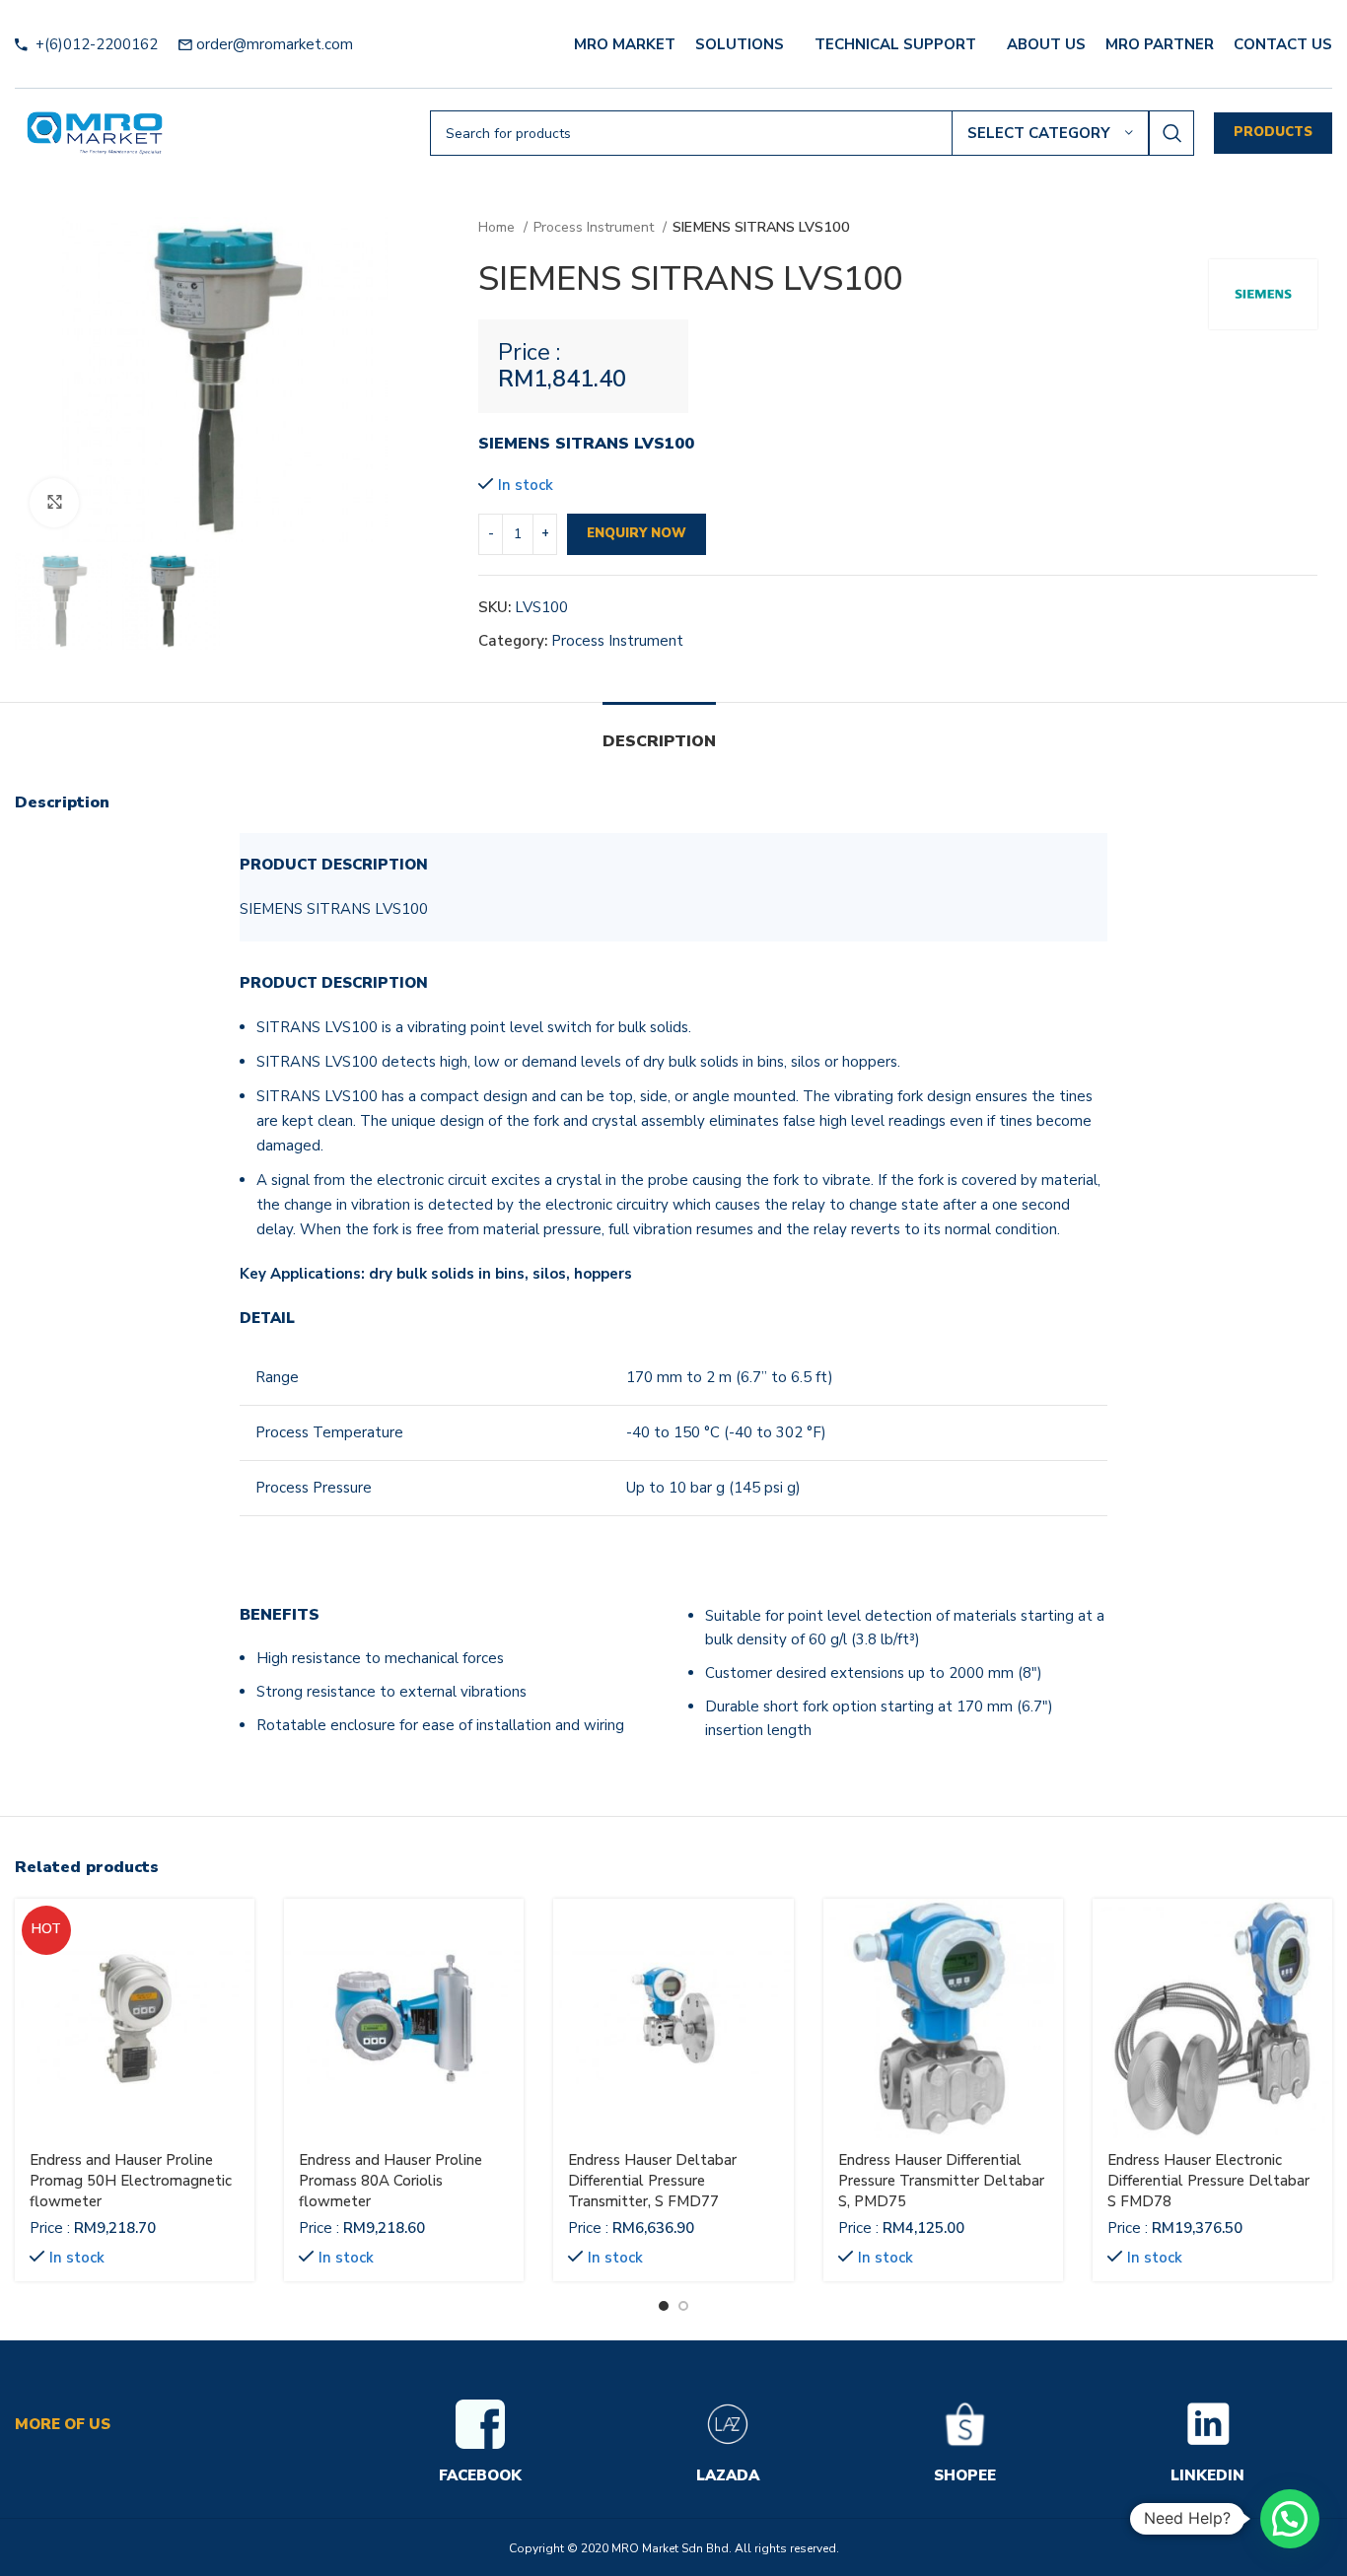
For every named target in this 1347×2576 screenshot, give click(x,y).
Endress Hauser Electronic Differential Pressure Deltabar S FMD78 (1208, 2181)
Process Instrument (596, 227)
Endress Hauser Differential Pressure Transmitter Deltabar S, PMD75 (941, 2181)
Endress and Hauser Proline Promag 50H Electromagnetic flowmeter (131, 2181)
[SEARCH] (1171, 133)
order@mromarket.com (275, 44)
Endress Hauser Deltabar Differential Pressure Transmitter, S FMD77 (652, 2181)
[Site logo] (95, 132)
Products (1273, 132)
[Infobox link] (480, 2444)
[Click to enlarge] (54, 503)
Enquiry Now (637, 533)
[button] (1290, 2519)
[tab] (659, 732)
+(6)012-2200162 (95, 44)
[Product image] (135, 2019)
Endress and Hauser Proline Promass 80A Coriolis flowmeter (390, 2181)
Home (498, 227)
